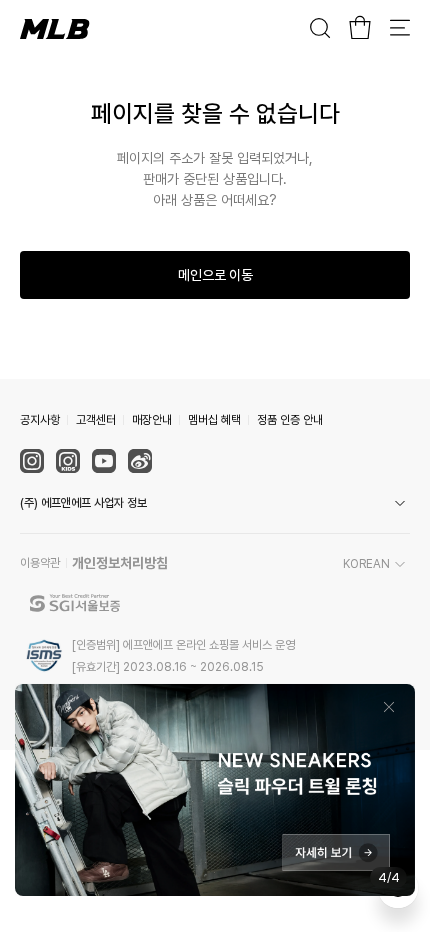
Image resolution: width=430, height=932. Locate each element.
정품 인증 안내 (290, 420)
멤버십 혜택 (214, 420)
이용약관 (40, 563)
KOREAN (366, 564)
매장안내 (152, 420)
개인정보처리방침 (120, 563)
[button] (215, 503)
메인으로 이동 (215, 275)
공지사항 (40, 420)
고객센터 (96, 420)
